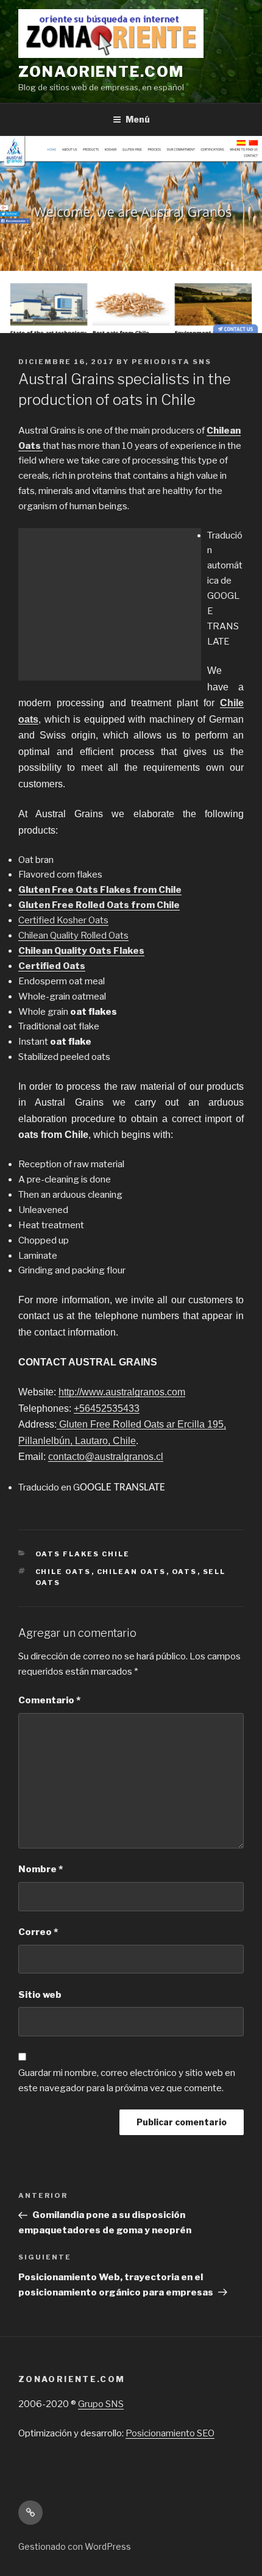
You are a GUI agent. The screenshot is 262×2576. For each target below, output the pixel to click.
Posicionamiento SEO (170, 2433)
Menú (138, 119)
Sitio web (40, 1995)
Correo (38, 1932)
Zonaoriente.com (101, 72)
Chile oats (63, 1572)
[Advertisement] (110, 604)
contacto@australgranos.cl (106, 1457)
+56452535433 (107, 1408)
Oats (185, 1572)
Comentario (49, 1700)
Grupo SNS (101, 2404)
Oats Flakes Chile (83, 1554)
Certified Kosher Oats (63, 920)
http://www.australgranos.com (122, 1392)
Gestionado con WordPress (75, 2546)
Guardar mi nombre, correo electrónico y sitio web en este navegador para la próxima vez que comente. (127, 2080)
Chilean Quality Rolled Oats (73, 936)
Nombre (41, 1869)
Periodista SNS (172, 362)
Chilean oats (132, 1572)
